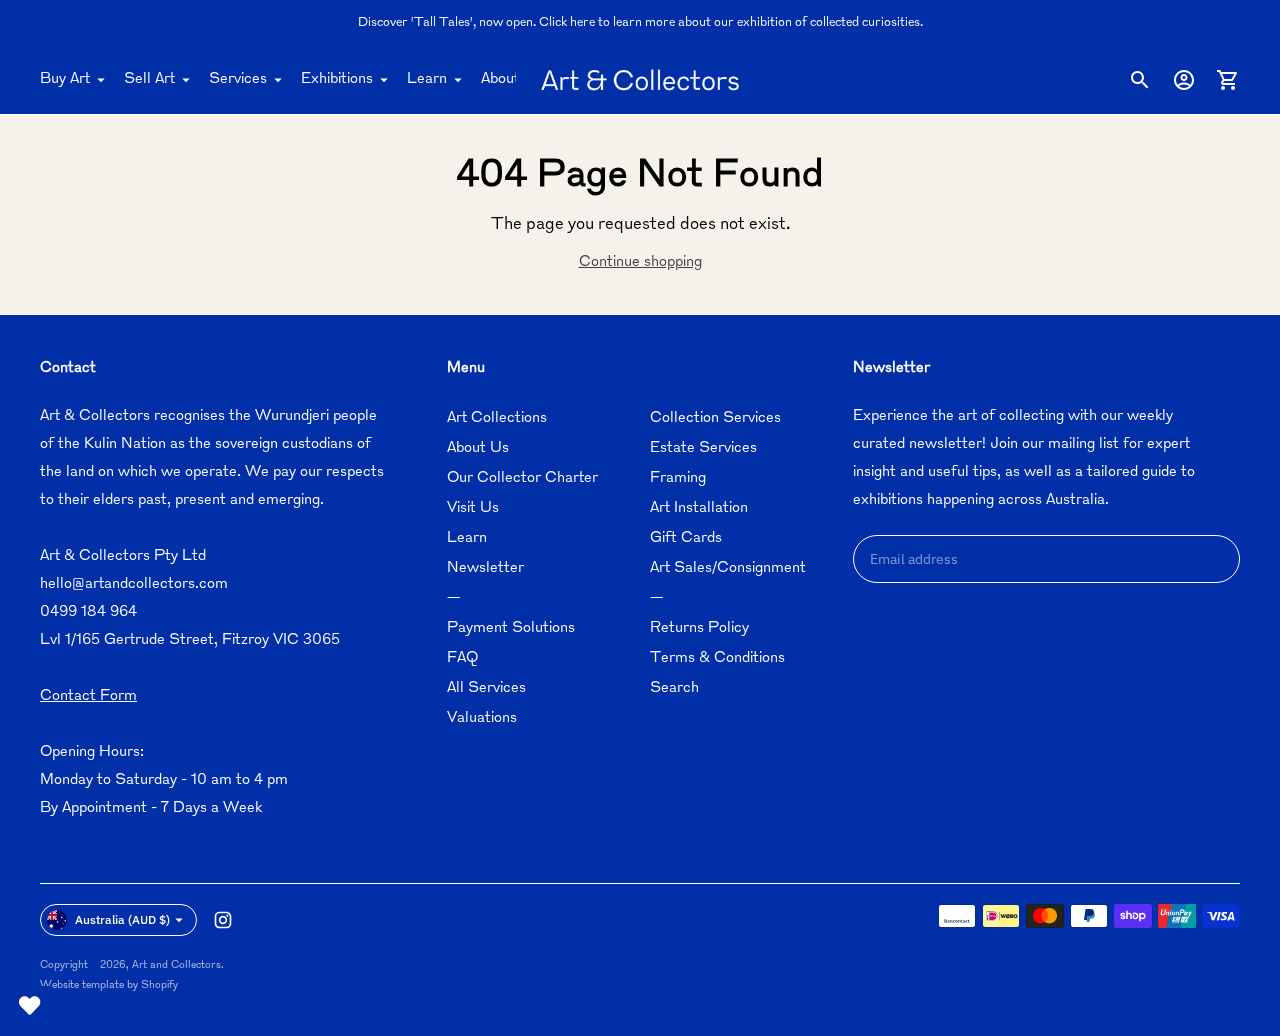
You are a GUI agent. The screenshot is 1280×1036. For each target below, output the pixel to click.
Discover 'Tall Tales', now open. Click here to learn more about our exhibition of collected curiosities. (640, 23)
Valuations (482, 718)
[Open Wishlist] (30, 1006)
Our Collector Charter (522, 478)
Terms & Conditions (717, 658)
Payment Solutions (511, 628)
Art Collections (497, 418)
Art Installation (699, 508)
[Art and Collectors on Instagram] (223, 920)
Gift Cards (686, 538)
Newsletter (485, 568)
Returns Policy (699, 628)
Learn (427, 79)
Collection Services (715, 418)
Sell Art (149, 79)
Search (674, 688)
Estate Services (703, 448)
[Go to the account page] (1184, 80)
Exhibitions (337, 79)
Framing (678, 478)
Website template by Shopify (109, 985)
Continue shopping (640, 262)
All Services (486, 688)
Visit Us (473, 508)
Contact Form (88, 696)
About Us (512, 79)
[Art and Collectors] (640, 80)
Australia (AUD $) (122, 919)
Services (238, 79)
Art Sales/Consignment (728, 568)
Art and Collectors (176, 965)
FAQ (462, 658)
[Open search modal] (1140, 80)
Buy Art (65, 79)
